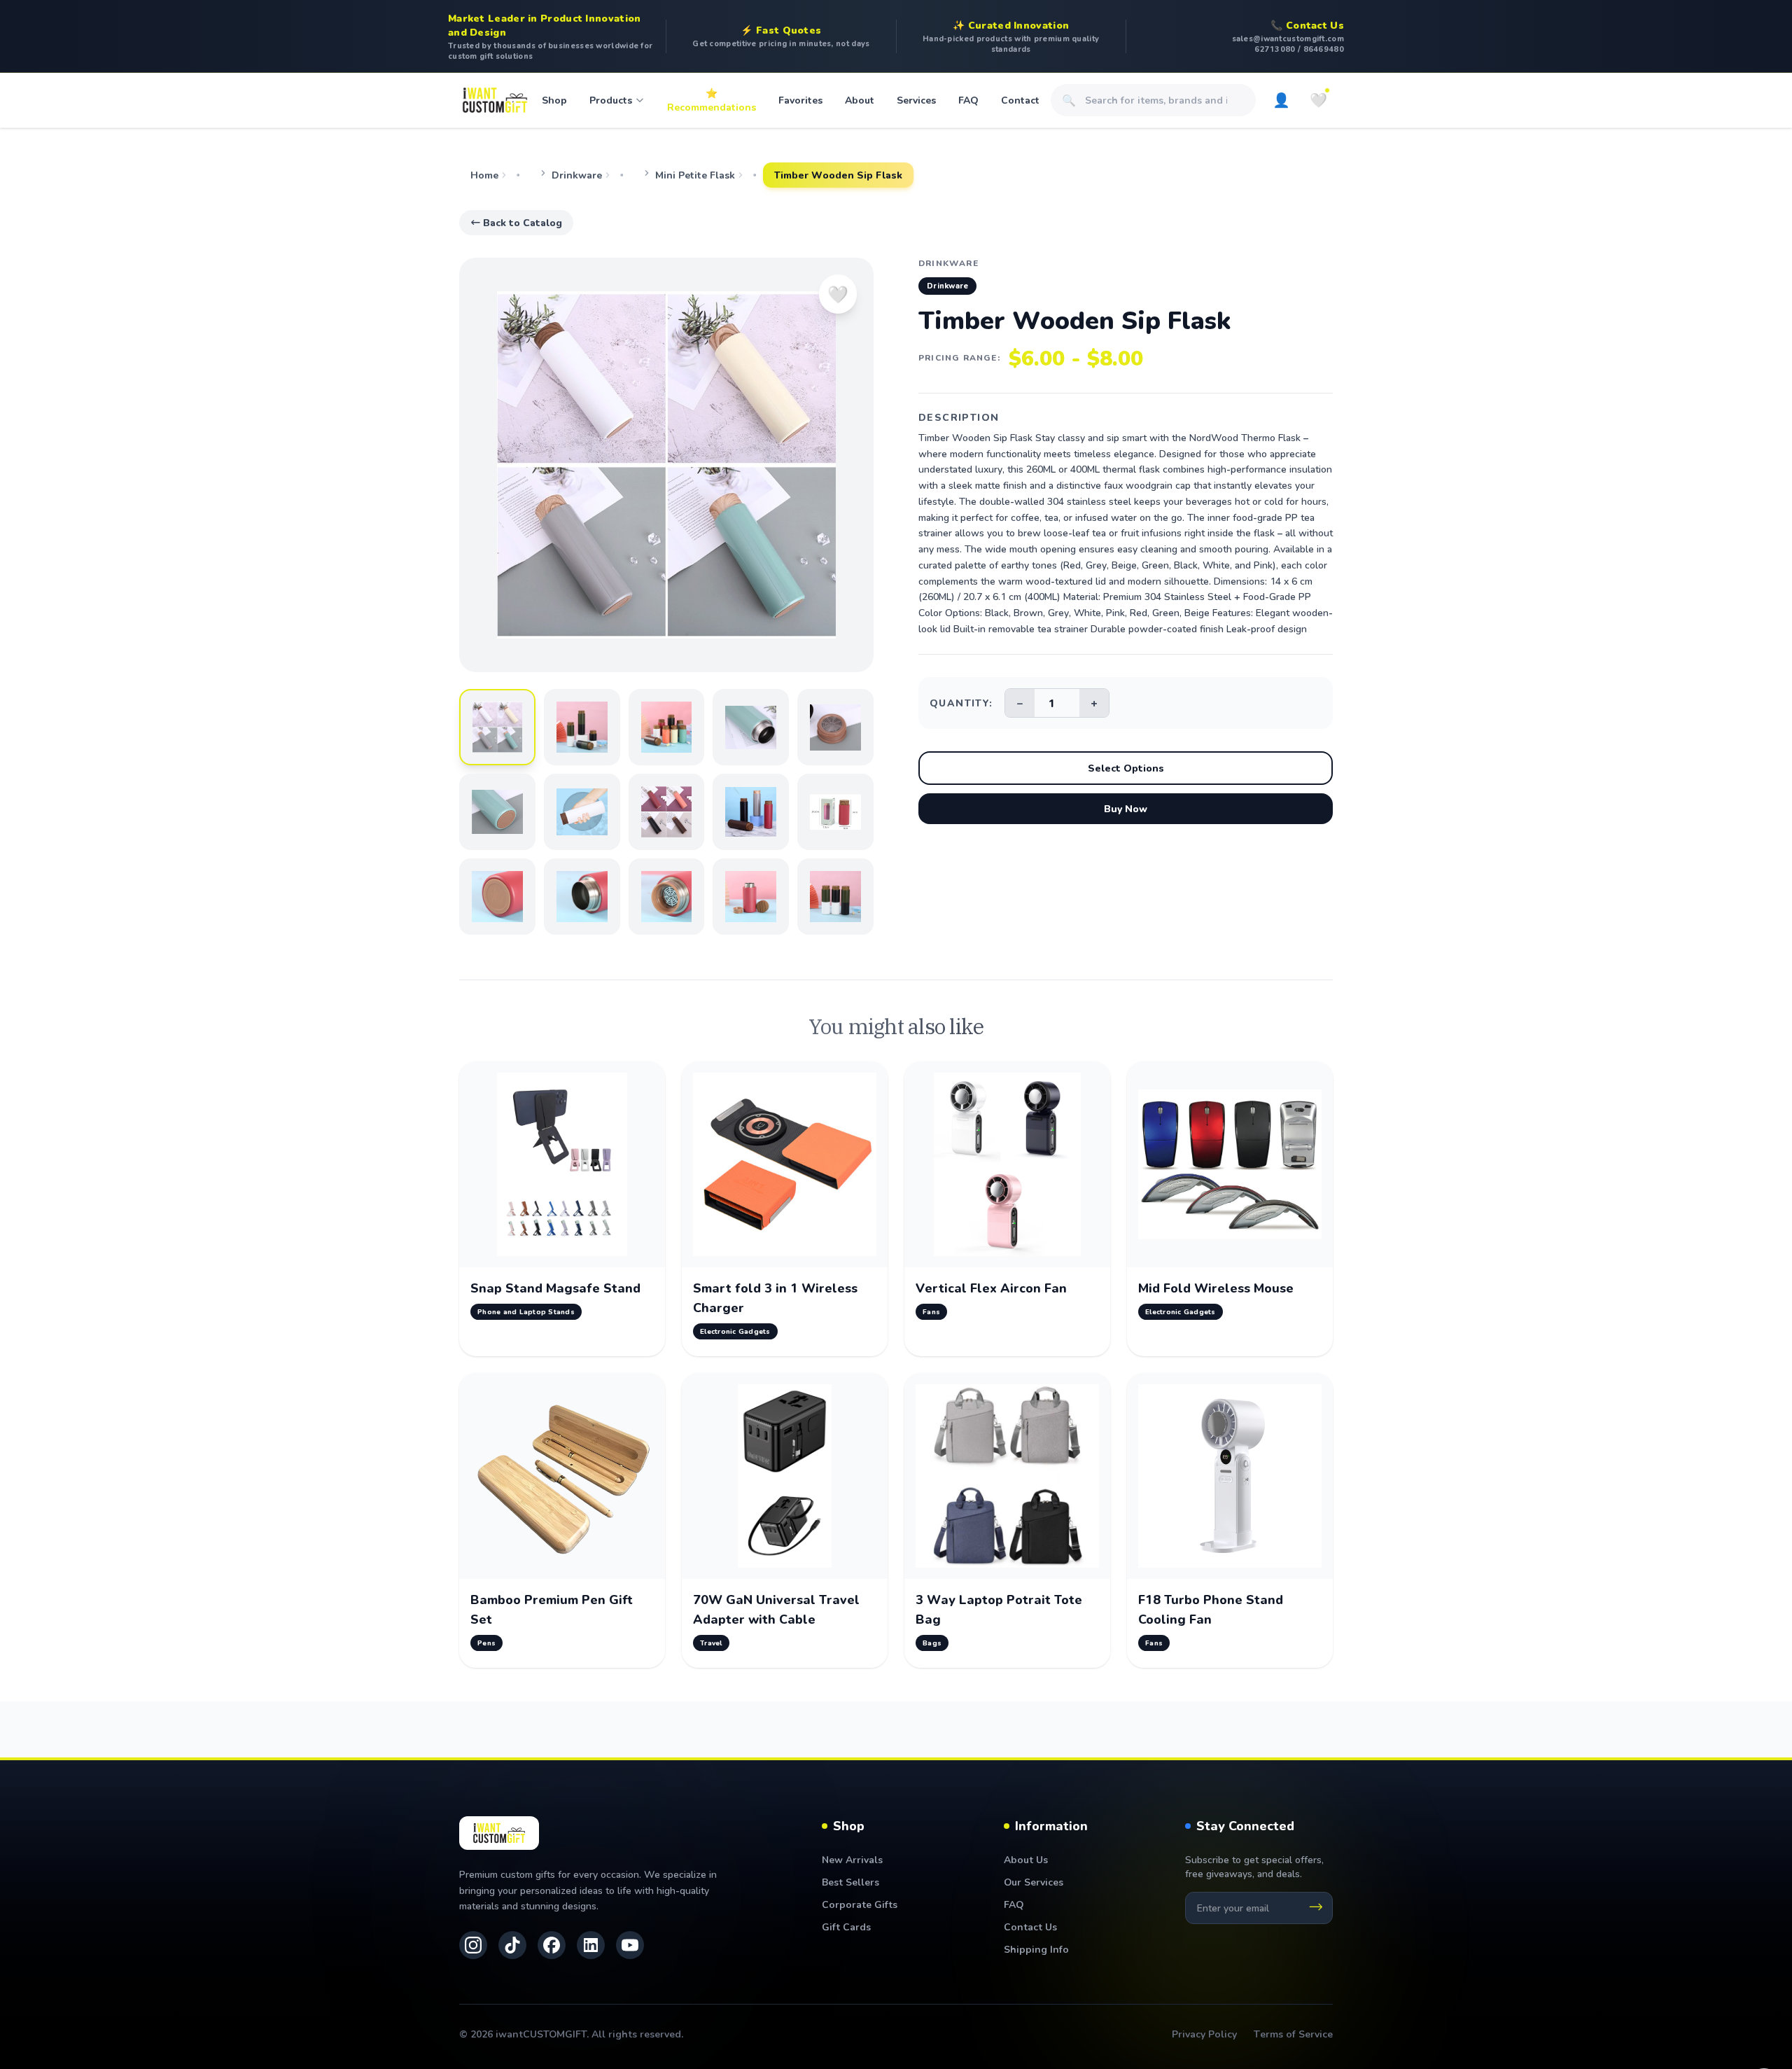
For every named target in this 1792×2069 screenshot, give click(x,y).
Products (611, 100)
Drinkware (577, 175)
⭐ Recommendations (712, 100)
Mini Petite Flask (695, 175)
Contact (1020, 100)
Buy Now (1126, 808)
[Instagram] (473, 1945)
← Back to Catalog (516, 222)
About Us (1026, 1859)
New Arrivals (852, 1859)
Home (484, 175)
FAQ (968, 100)
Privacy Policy (1204, 2034)
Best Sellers (850, 1882)
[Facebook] (552, 1945)
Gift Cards (846, 1927)
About (860, 100)
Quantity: (961, 703)
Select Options (1126, 768)
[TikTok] (512, 1945)
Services (916, 100)
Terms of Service (1293, 2034)
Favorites (800, 100)
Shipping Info (1036, 1949)
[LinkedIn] (591, 1945)
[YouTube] (630, 1945)
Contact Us (1030, 1927)
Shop (554, 100)
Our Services (1034, 1882)
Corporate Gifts (860, 1904)
